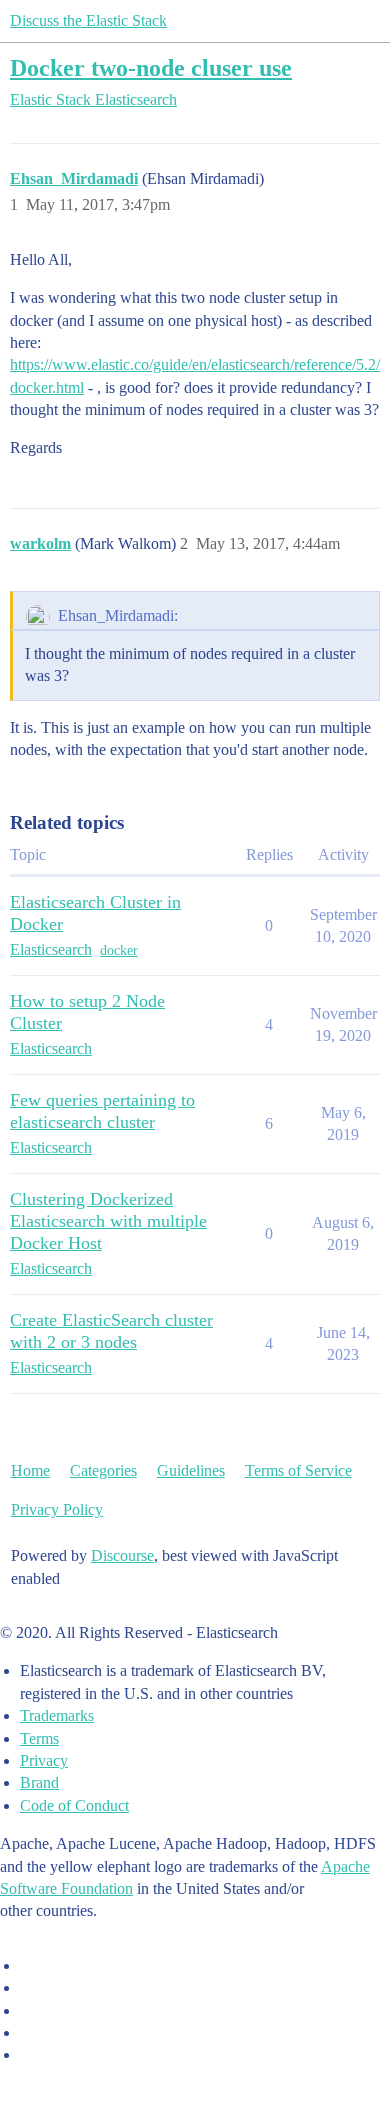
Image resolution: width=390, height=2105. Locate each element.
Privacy (44, 1760)
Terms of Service (298, 1470)
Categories (103, 1470)
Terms (39, 1738)
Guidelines (191, 1470)
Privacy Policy (57, 1509)
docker (119, 950)
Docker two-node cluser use (151, 67)
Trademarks (57, 1715)
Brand (39, 1782)
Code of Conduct (74, 1805)
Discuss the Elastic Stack (88, 20)
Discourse (122, 1555)
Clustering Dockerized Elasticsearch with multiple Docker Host (108, 1221)
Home (30, 1470)
